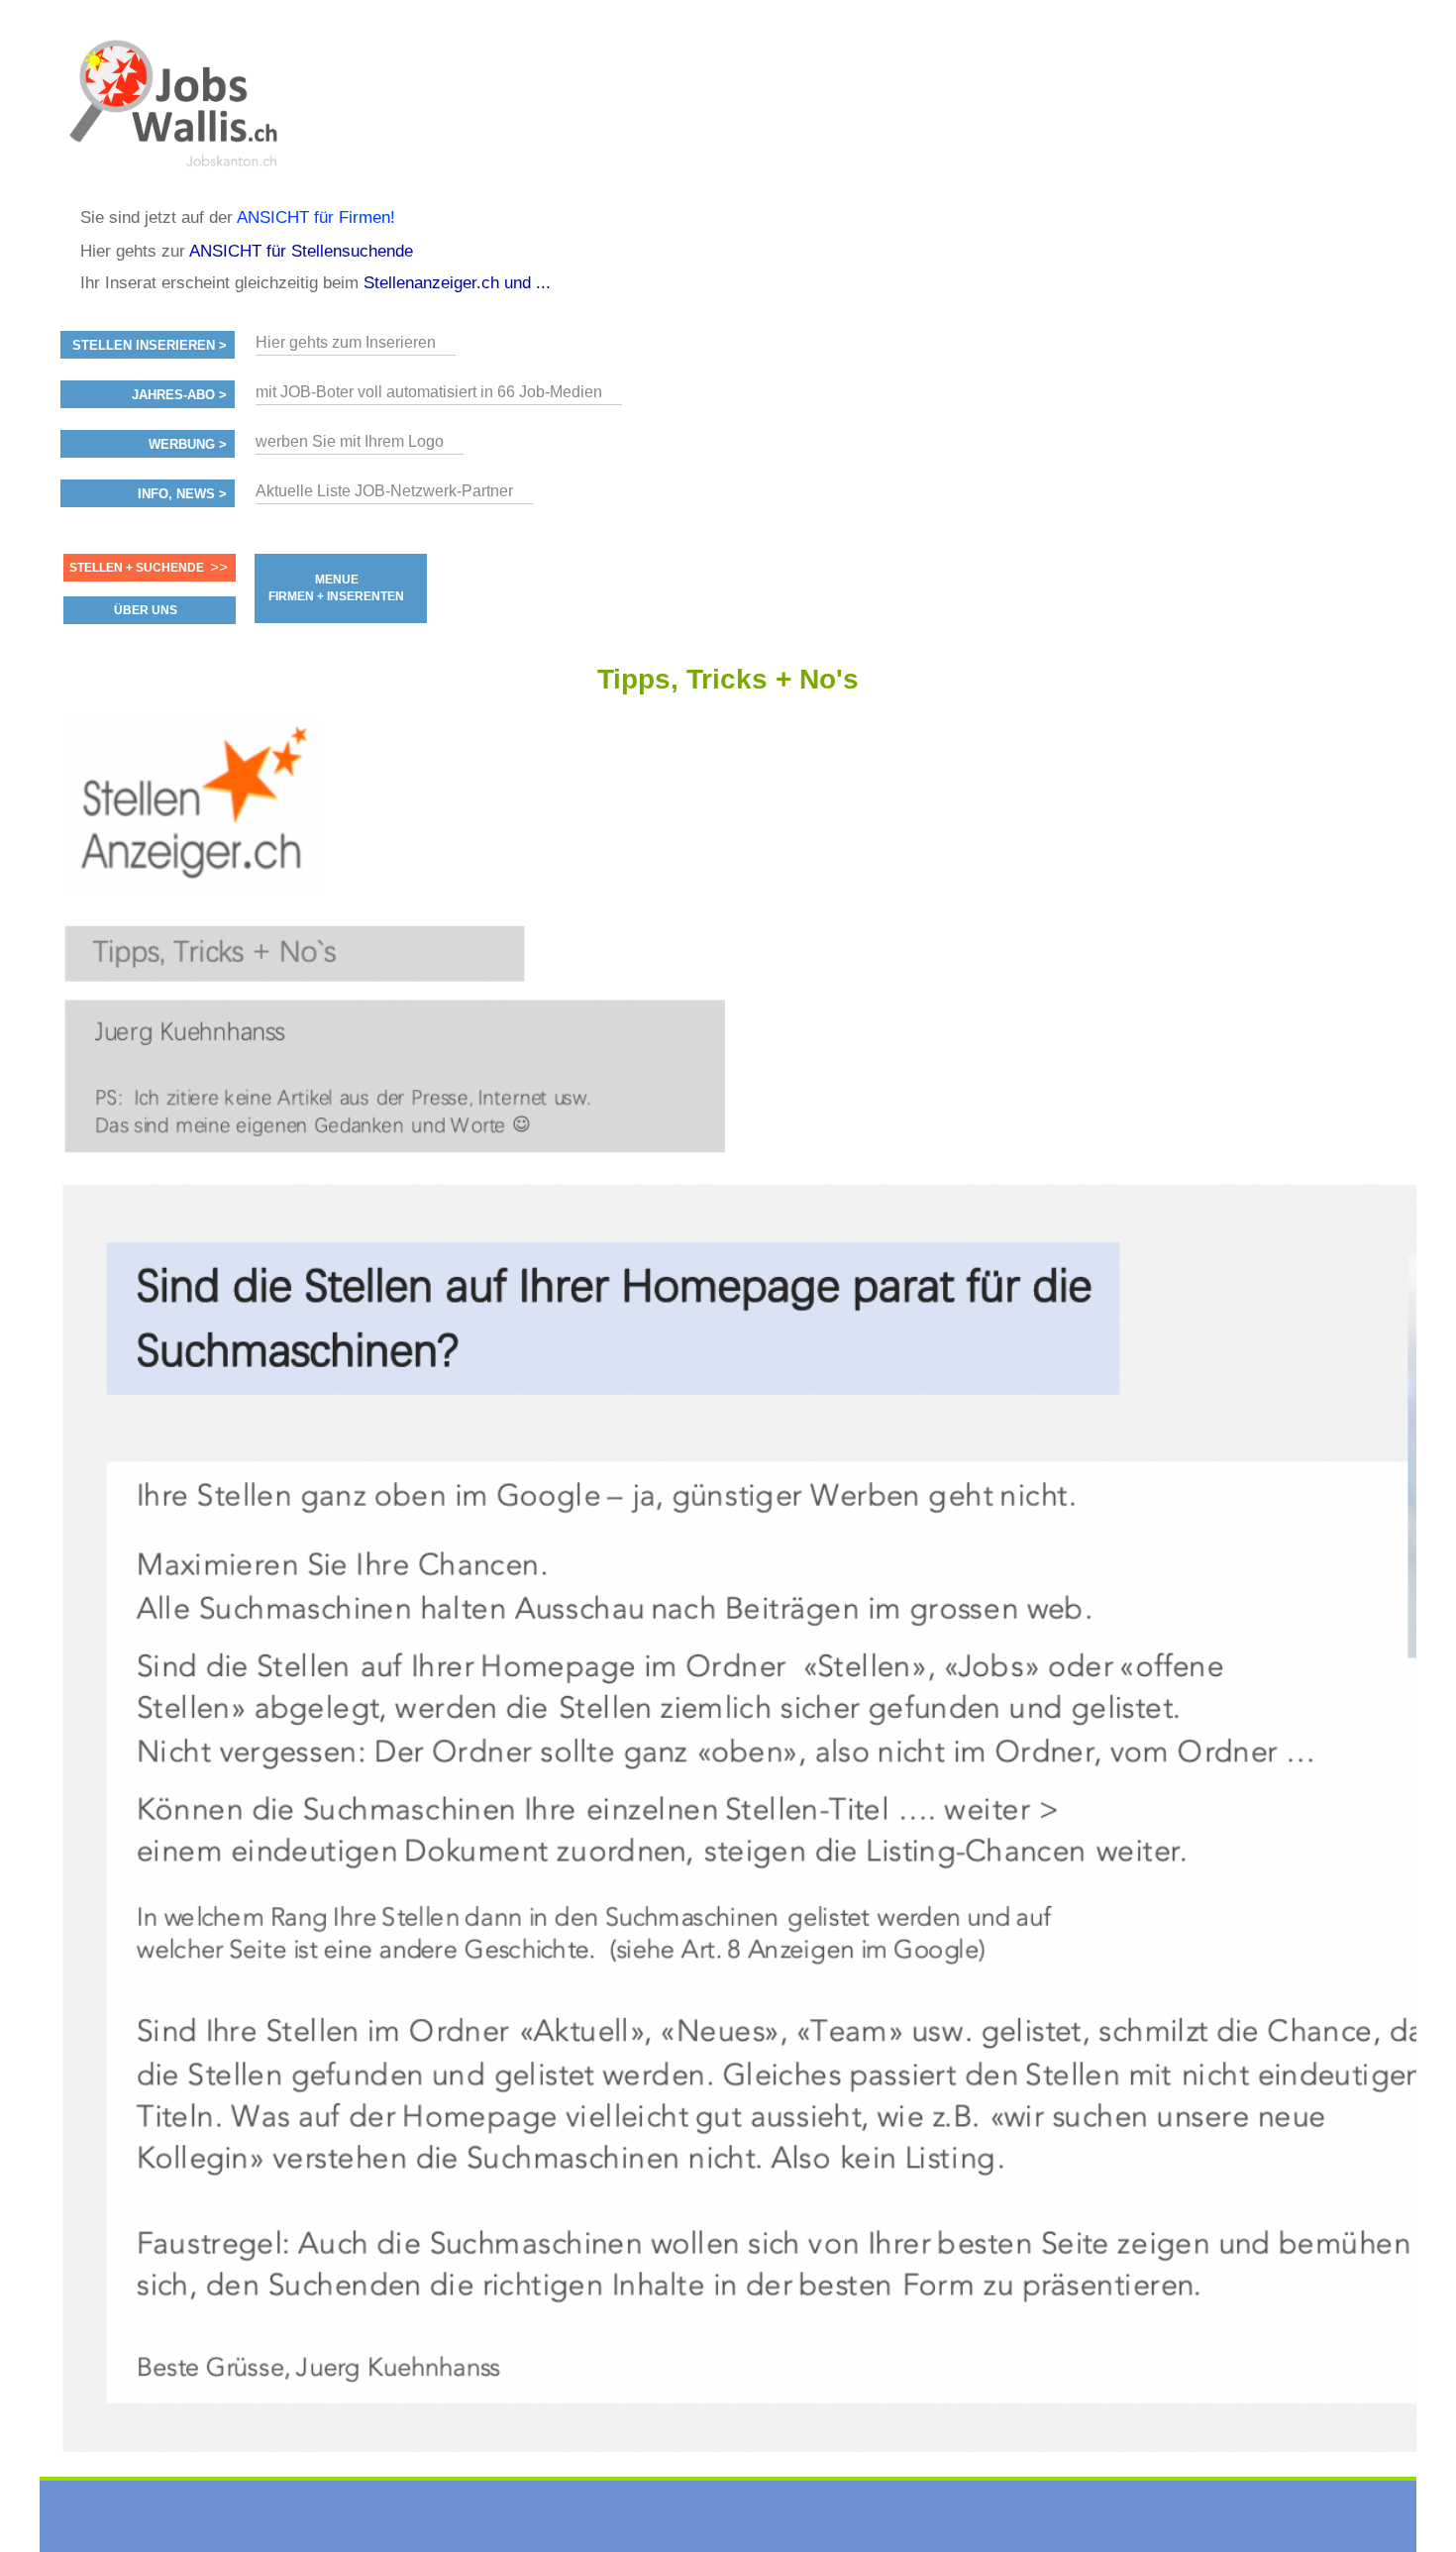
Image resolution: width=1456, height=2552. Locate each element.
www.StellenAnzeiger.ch (179, 103)
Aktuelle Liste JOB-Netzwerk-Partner (384, 491)
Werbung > (188, 445)
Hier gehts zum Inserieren (346, 342)
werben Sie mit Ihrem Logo (350, 441)
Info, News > (182, 494)
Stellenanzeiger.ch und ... (457, 283)
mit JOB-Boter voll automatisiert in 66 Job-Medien (429, 392)
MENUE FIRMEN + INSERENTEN (336, 588)
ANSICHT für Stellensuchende (301, 251)
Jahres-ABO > (179, 395)
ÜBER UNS (146, 610)
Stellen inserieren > (150, 346)
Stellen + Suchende (137, 568)
